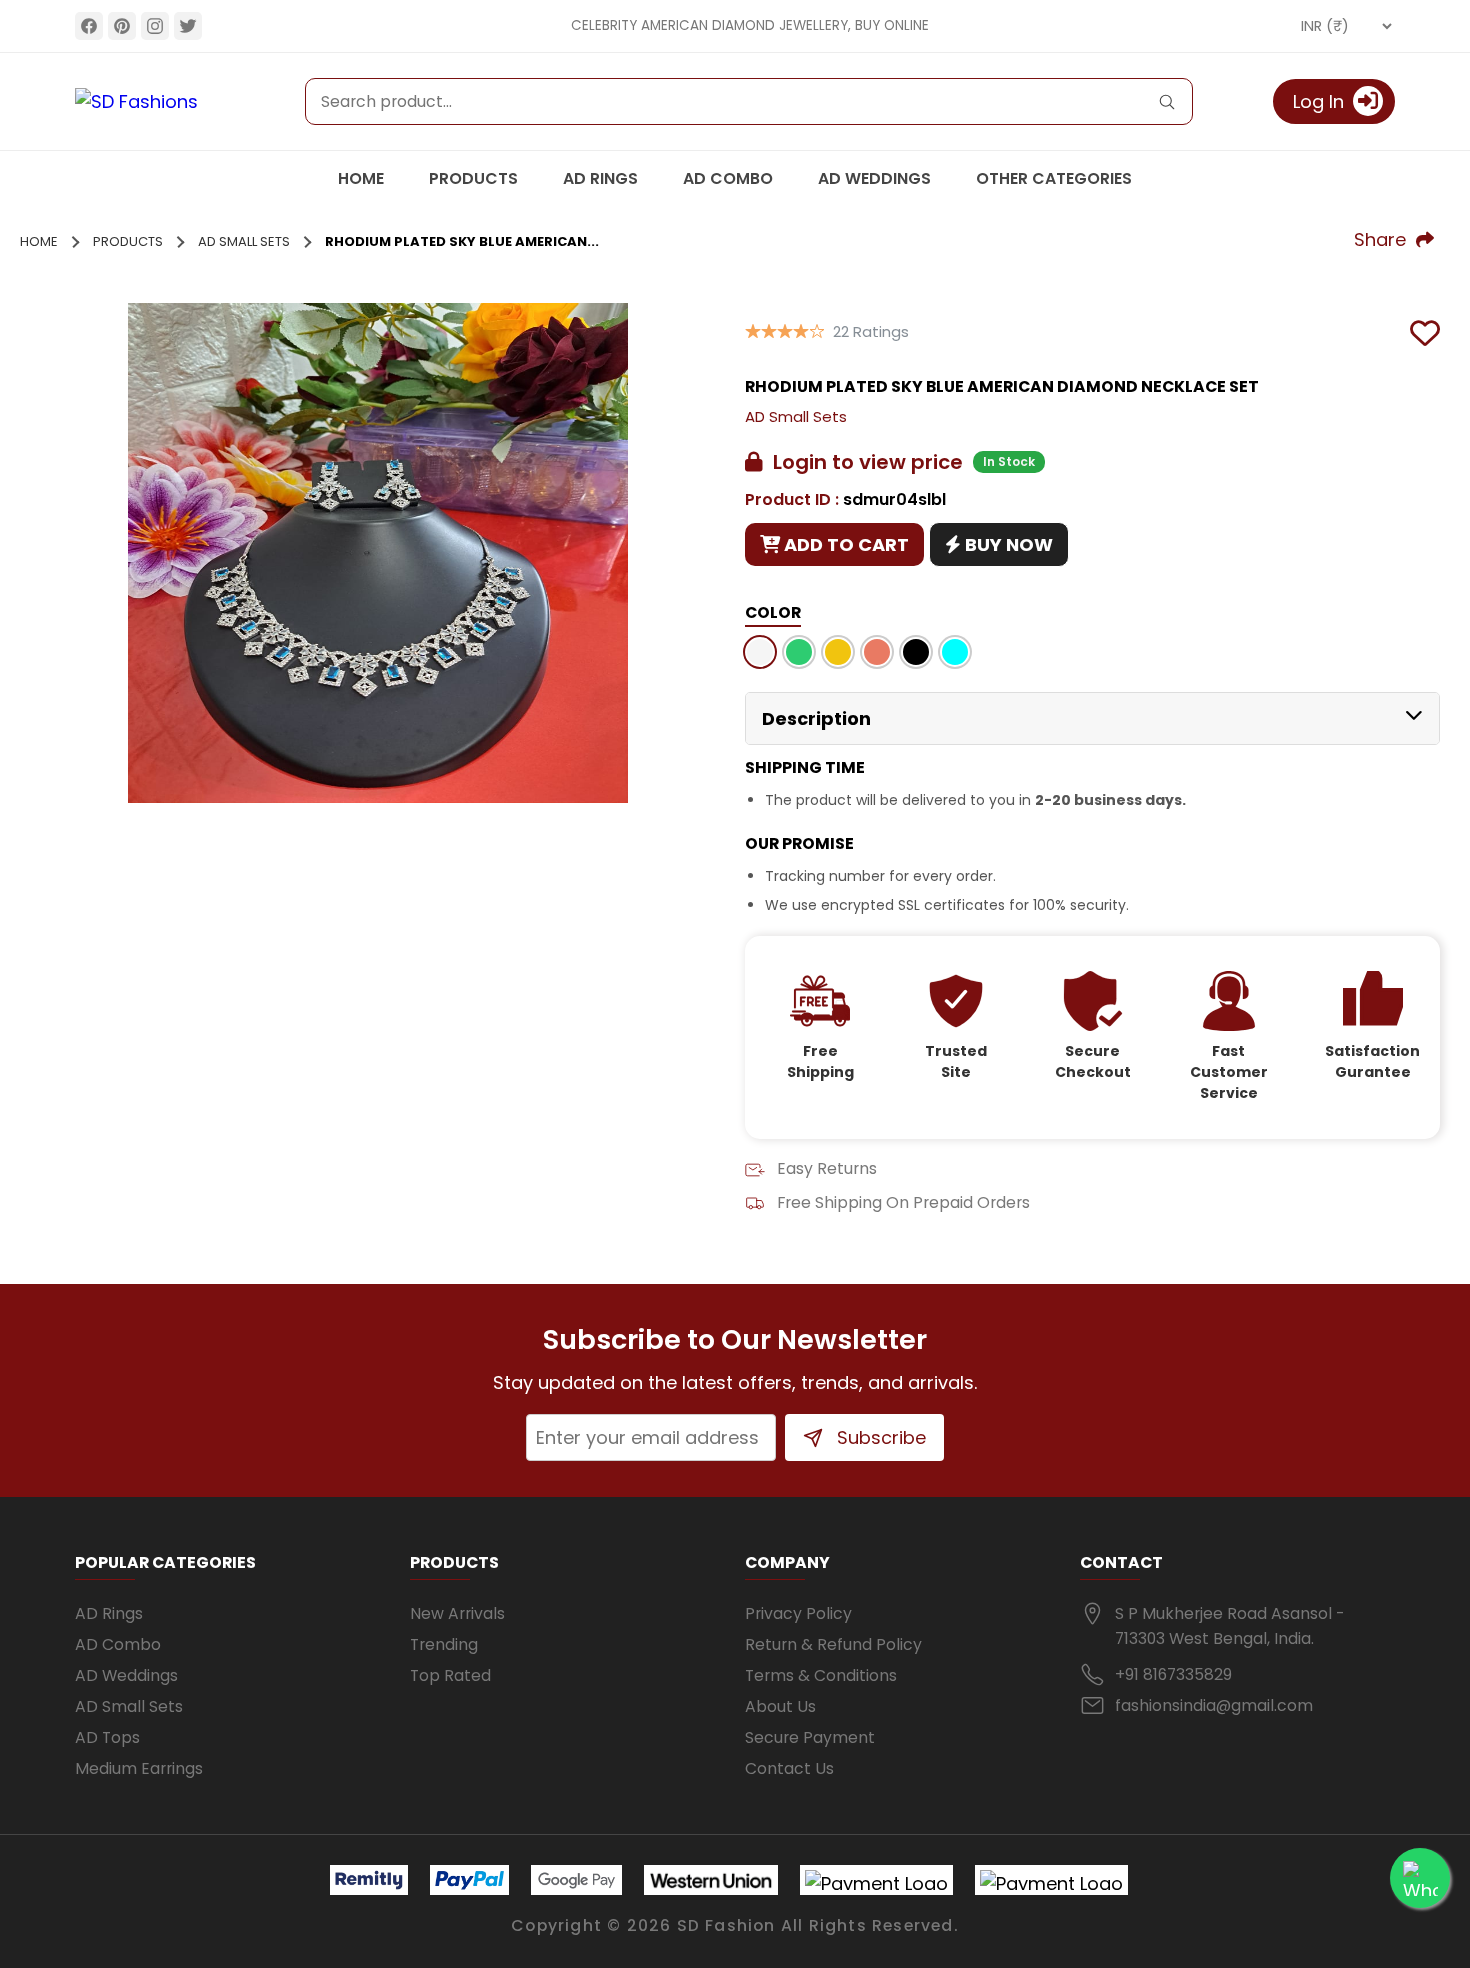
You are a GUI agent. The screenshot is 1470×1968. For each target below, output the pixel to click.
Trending (444, 1644)
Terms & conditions (821, 1675)
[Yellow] (838, 655)
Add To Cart (844, 544)
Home (361, 178)
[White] (760, 655)
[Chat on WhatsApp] (1420, 1878)
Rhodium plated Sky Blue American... (462, 241)
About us (780, 1706)
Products (473, 178)
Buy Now (1007, 544)
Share (1385, 239)
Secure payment (810, 1737)
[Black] (916, 655)
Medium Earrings (139, 1768)
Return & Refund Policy (833, 1644)
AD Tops (107, 1737)
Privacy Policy (798, 1613)
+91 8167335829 (1173, 1674)
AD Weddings (874, 178)
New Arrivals (457, 1613)
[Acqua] (955, 655)
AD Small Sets (244, 241)
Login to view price (863, 462)
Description (816, 718)
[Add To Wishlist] (1425, 331)
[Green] (799, 655)
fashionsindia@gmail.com (1214, 1705)
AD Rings (600, 178)
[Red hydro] (877, 655)
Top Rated (450, 1675)
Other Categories (1054, 178)
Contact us (789, 1768)
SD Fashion (726, 1925)
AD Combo (728, 178)
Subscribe (879, 1437)
